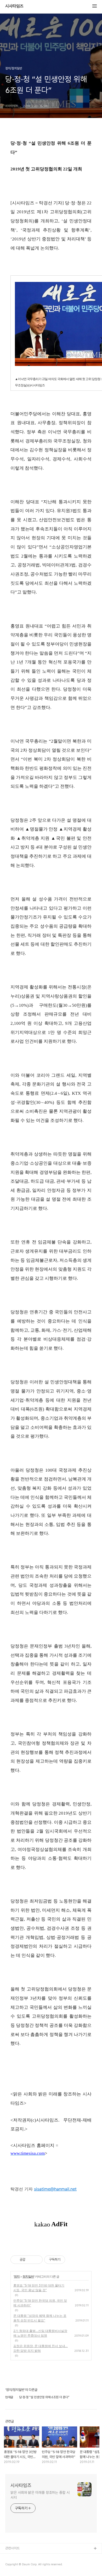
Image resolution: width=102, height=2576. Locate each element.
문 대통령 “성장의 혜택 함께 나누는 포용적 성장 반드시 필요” (40, 2318)
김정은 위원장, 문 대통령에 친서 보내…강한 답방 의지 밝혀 (41, 2348)
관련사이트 (12, 2548)
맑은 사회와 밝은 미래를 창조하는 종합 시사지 (40, 2495)
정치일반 (28, 2276)
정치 (17, 2276)
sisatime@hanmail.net (55, 2189)
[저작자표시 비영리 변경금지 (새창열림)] (72, 2260)
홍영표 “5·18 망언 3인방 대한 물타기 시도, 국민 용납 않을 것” (39, 2288)
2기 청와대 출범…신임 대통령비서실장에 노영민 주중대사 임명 (40, 2333)
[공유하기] (30, 2260)
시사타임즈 (14, 6)
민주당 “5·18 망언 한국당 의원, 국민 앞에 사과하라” (40, 2303)
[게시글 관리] (37, 2260)
